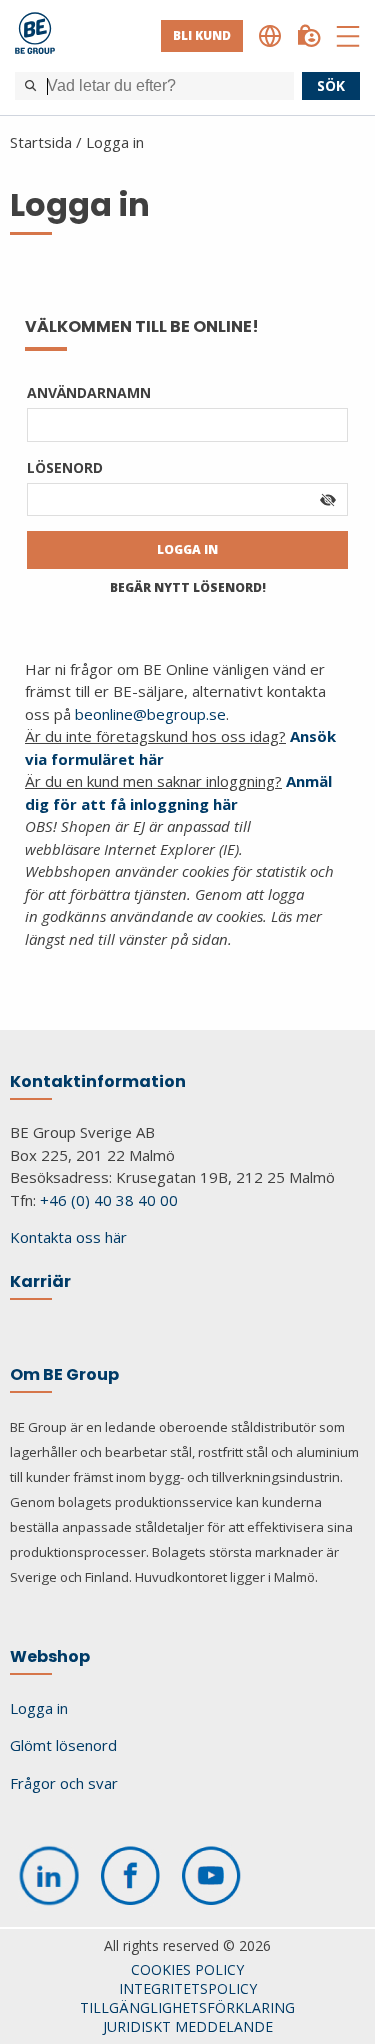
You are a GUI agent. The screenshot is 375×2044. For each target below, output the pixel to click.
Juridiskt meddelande (188, 2026)
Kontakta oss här (68, 1237)
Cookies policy (187, 1969)
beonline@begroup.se (150, 714)
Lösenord (65, 467)
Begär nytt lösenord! (188, 587)
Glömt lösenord (63, 1745)
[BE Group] (35, 36)
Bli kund (202, 35)
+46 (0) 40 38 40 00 (109, 1200)
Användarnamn (89, 392)
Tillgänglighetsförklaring (187, 2007)
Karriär (40, 1281)
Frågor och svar (64, 1783)
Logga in (115, 142)
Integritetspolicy (188, 1988)
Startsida (41, 142)
